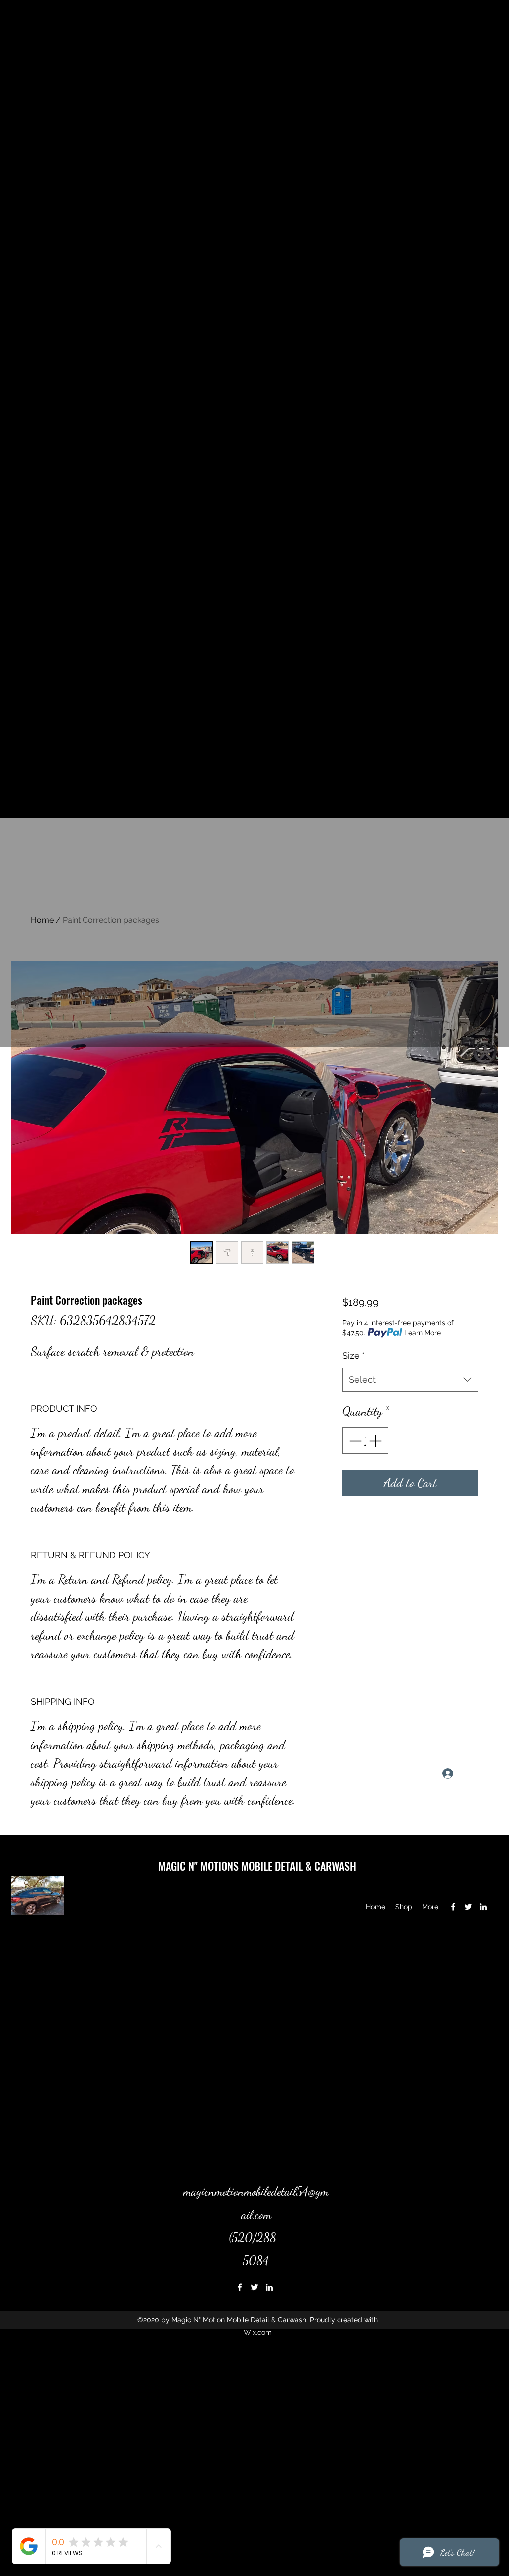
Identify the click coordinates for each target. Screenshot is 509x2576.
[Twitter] (468, 1907)
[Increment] (376, 1441)
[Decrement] (354, 1441)
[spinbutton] (365, 1441)
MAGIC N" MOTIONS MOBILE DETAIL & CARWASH (257, 1866)
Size (354, 1355)
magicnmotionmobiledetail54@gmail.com (89, 1773)
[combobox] (410, 1380)
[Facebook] (453, 1907)
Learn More (423, 1333)
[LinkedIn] (483, 1907)
